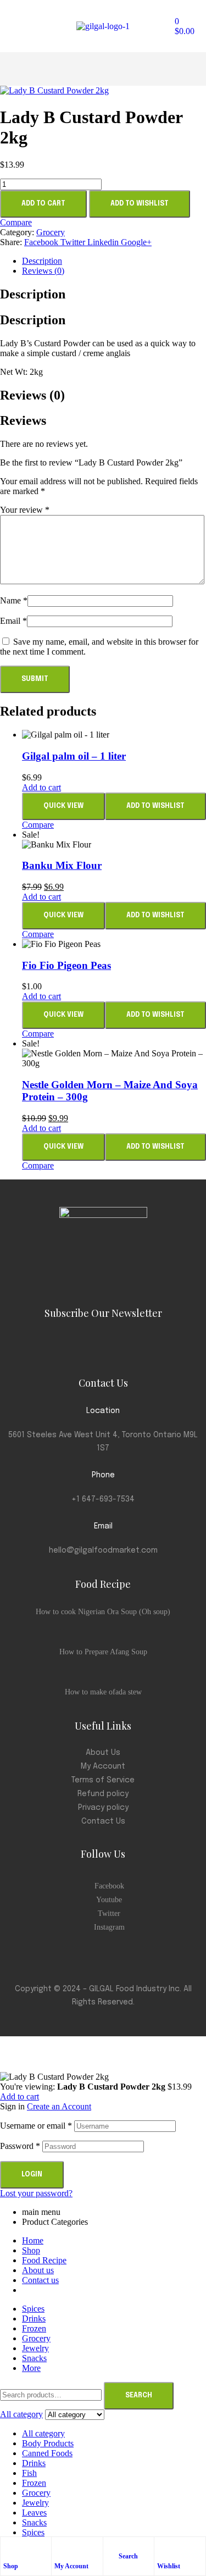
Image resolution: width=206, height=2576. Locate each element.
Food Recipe (44, 2260)
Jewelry (35, 2503)
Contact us (40, 2280)
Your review (25, 510)
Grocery (51, 232)
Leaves (34, 2513)
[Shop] (9, 2548)
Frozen (34, 2483)
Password (20, 2146)
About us (38, 2270)
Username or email (36, 2126)
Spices (33, 2532)
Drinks (34, 2463)
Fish (29, 2473)
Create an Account (59, 2106)
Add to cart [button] (41, 787)
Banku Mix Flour (62, 865)
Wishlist (169, 2566)
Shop (11, 2566)
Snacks (34, 2522)
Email (13, 621)
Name (14, 600)
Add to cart (43, 204)
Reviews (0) (43, 271)
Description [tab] (33, 294)
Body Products (48, 2443)
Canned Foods (47, 2453)
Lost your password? (36, 2193)
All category (43, 2433)
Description (42, 261)
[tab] (114, 261)
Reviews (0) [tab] (32, 395)
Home (33, 2240)
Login (32, 2175)
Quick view (63, 806)
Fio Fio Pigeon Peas (66, 965)
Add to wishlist (140, 204)
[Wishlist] (163, 2548)
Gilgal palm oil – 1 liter (74, 756)
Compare (16, 222)
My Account (71, 2566)
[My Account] (60, 2548)
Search (139, 2396)
